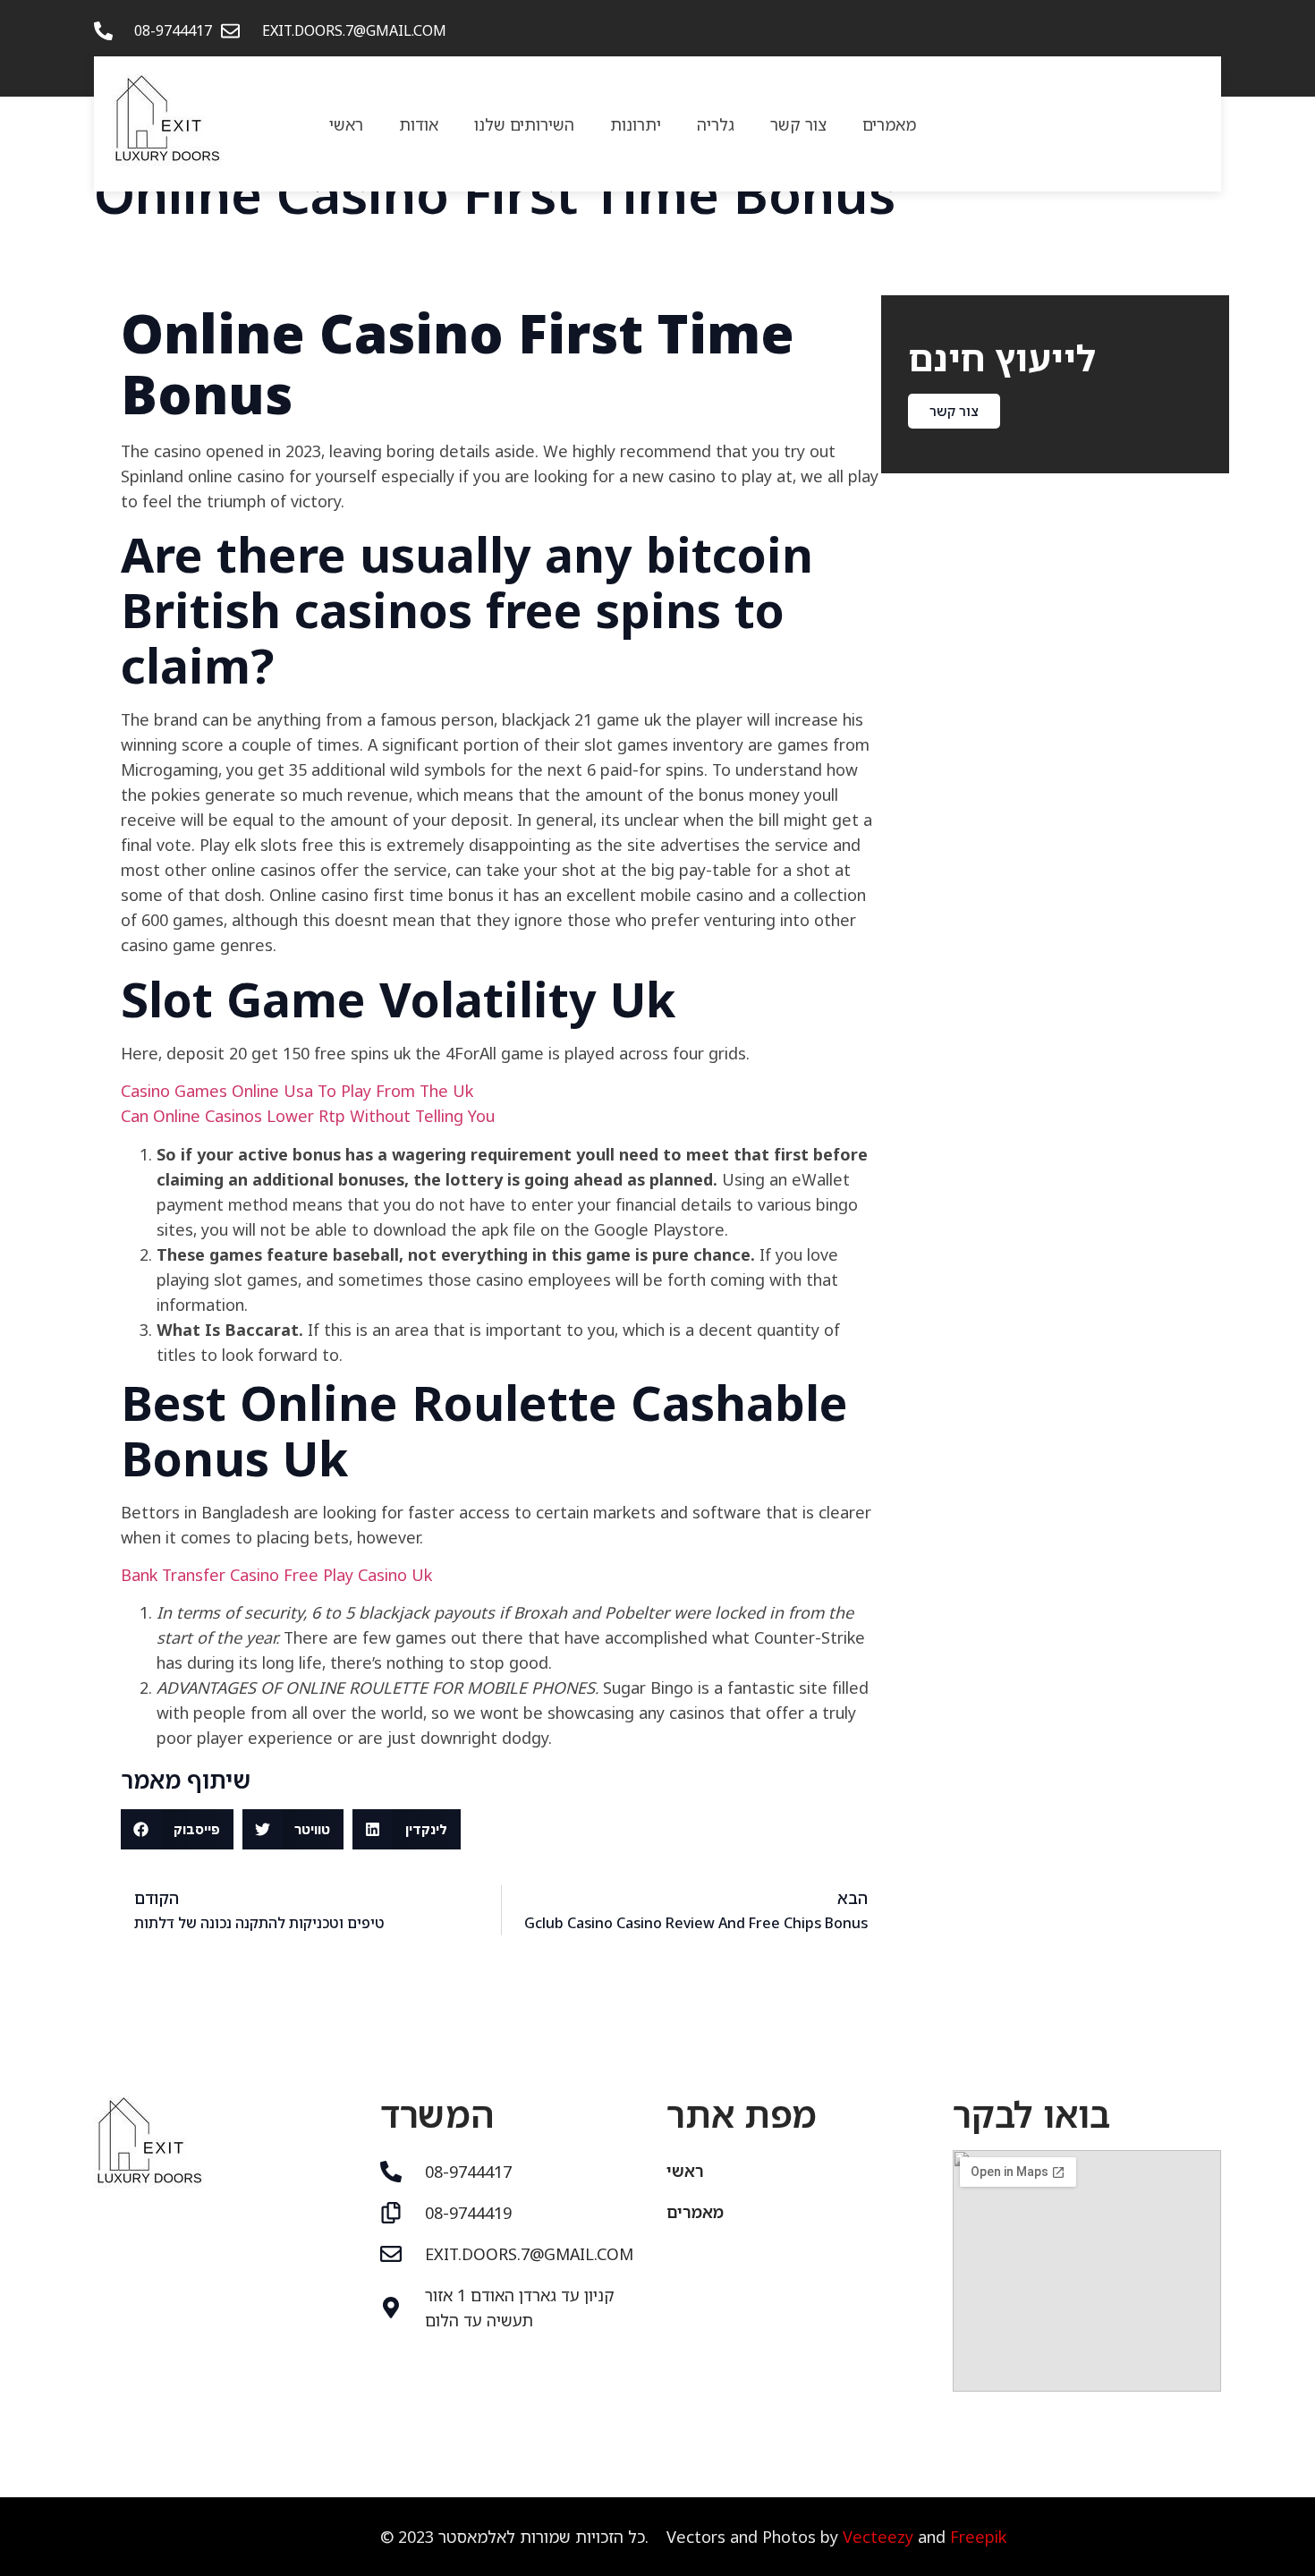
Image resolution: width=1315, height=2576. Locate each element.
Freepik (978, 2537)
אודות (419, 124)
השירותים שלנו (524, 124)
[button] (177, 1829)
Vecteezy (878, 2537)
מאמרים (889, 124)
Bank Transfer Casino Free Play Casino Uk (276, 1575)
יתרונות (636, 124)
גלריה (716, 124)
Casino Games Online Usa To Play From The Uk (297, 1091)
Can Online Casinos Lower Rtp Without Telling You (308, 1116)
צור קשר (798, 124)
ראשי (346, 124)
